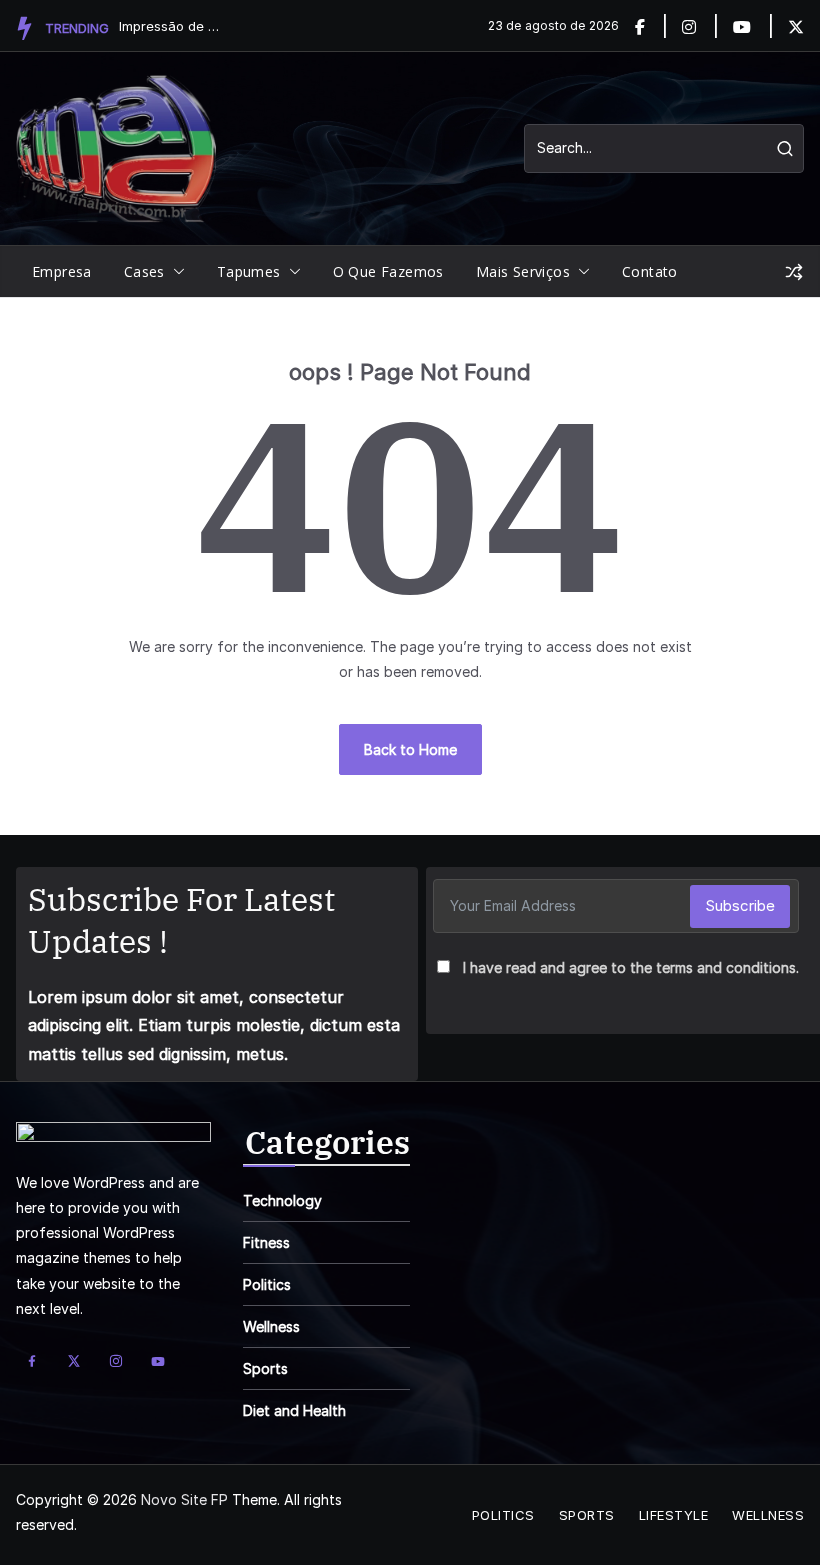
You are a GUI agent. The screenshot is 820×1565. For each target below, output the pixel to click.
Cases (144, 271)
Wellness (271, 1326)
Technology (282, 1200)
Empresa (62, 271)
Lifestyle (674, 1515)
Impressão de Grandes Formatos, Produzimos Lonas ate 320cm (169, 26)
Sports (265, 1368)
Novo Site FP (184, 1499)
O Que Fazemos (388, 271)
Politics (267, 1284)
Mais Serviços (523, 271)
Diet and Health (294, 1410)
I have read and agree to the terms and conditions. (631, 967)
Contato (650, 271)
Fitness (266, 1242)
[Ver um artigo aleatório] (794, 272)
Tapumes (249, 271)
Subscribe (740, 905)
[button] (175, 272)
